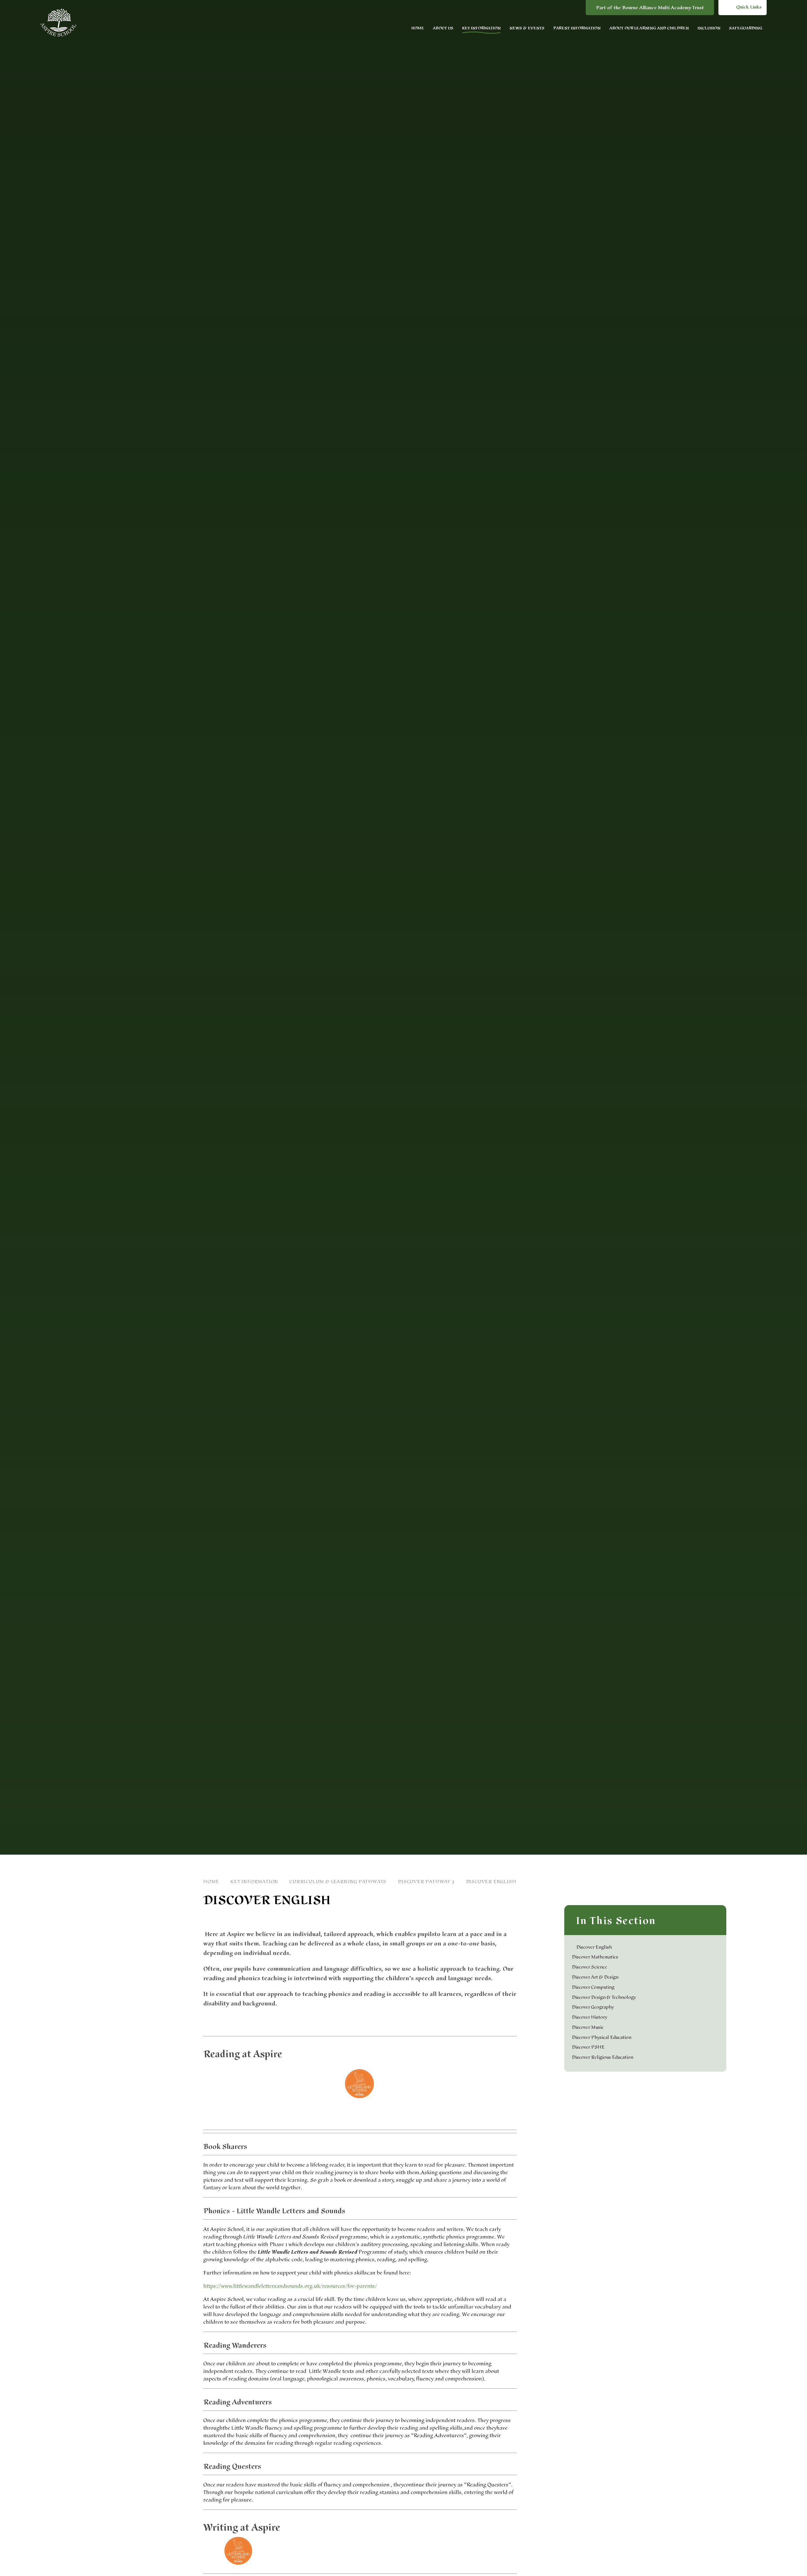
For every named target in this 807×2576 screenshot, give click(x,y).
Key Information (254, 1882)
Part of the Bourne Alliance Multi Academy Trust (650, 8)
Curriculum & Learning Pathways (338, 1882)
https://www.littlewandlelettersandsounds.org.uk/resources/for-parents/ (290, 2286)
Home (211, 1882)
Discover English (491, 1882)
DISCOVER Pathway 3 (426, 1882)
